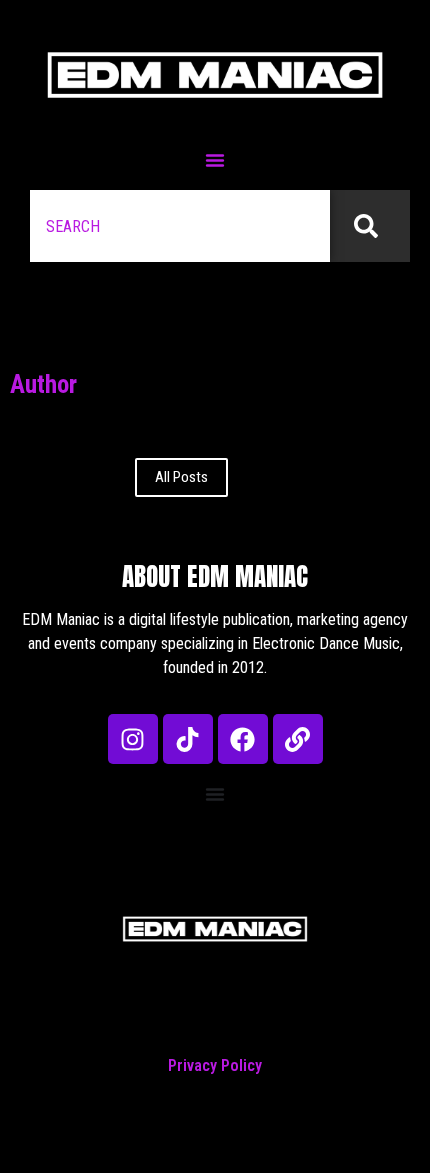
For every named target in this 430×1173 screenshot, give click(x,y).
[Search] (370, 226)
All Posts (181, 477)
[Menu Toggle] (215, 160)
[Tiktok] (188, 739)
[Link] (298, 739)
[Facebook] (243, 739)
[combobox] (180, 226)
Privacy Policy (215, 1065)
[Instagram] (133, 739)
